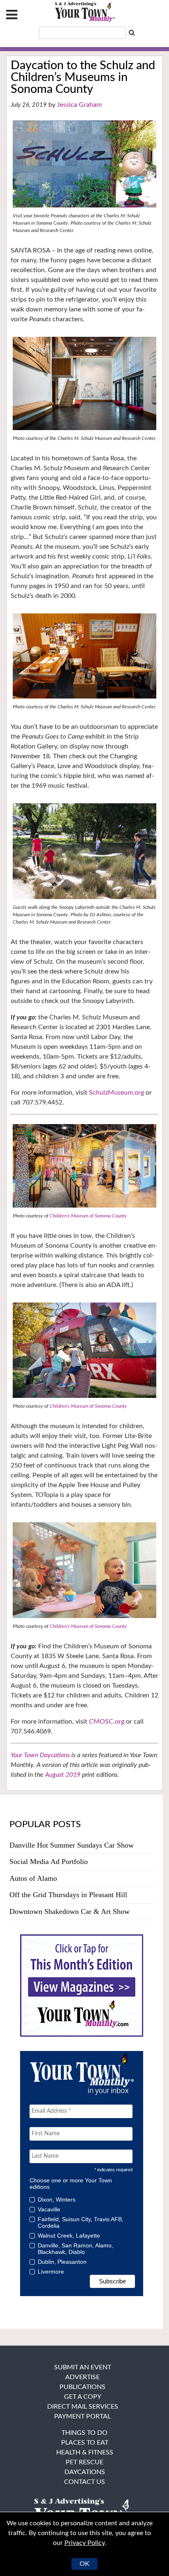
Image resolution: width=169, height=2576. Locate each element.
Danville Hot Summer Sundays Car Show (72, 1845)
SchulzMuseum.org (116, 1093)
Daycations (85, 2472)
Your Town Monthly (84, 12)
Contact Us (84, 2482)
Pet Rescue (84, 2462)
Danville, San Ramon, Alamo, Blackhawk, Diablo (75, 2249)
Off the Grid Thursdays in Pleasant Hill (68, 1895)
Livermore (51, 2272)
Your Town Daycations (40, 1755)
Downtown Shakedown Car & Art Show (70, 1911)
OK (84, 2564)
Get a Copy (83, 2397)
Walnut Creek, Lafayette (69, 2236)
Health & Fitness (85, 2452)
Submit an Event (83, 2367)
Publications (82, 2387)
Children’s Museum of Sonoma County (88, 1216)
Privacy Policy (84, 2543)
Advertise (82, 2377)
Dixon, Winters (57, 2200)
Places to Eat (85, 2443)
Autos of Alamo (33, 1878)
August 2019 (63, 1775)
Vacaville (49, 2209)
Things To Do (84, 2433)
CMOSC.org (107, 1722)
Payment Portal (82, 2416)
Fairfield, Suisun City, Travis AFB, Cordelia (81, 2222)
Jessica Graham (79, 105)
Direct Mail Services (83, 2407)
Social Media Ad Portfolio (49, 1862)
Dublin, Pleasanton (62, 2262)
